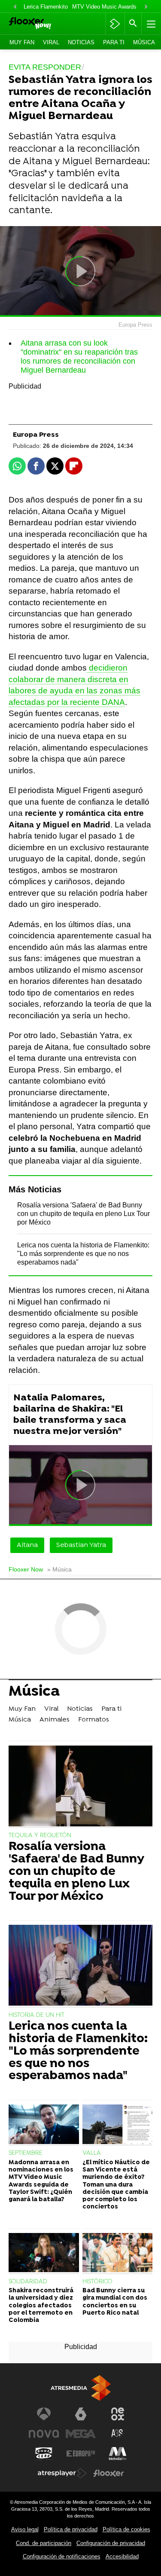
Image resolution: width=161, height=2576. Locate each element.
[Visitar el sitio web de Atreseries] (118, 2434)
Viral (51, 42)
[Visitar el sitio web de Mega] (81, 2434)
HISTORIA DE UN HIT (36, 2015)
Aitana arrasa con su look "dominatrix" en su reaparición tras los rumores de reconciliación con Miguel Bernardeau (79, 357)
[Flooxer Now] (41, 24)
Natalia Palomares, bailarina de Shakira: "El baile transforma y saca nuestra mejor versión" (70, 1415)
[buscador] (133, 24)
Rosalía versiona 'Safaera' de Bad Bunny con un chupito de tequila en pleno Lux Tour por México (84, 1214)
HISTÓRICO (97, 2282)
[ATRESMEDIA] (81, 2388)
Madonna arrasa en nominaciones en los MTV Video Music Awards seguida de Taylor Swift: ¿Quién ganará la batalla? (41, 2181)
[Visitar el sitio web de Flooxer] (109, 2473)
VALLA (92, 2153)
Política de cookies (126, 2529)
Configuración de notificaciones (62, 2556)
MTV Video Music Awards (104, 7)
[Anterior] (15, 7)
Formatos (94, 1720)
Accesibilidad (122, 2556)
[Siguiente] (146, 7)
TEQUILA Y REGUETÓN (40, 1836)
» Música (59, 1570)
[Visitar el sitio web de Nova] (44, 2434)
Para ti (114, 42)
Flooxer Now (26, 1570)
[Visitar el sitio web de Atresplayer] (62, 2473)
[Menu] (150, 24)
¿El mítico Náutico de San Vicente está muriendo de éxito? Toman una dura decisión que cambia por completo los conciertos (116, 2185)
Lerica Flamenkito (46, 7)
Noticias (81, 42)
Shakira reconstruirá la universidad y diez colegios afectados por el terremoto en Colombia (41, 2306)
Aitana (27, 1545)
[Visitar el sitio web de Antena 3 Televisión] (44, 2414)
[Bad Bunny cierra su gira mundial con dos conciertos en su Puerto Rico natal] (118, 2254)
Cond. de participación (44, 2543)
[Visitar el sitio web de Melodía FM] (118, 2453)
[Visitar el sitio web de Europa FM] (81, 2453)
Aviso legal (25, 2529)
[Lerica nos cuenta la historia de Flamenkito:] (80, 1966)
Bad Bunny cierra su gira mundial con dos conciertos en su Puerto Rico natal (115, 2302)
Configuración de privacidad (111, 2543)
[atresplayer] (115, 24)
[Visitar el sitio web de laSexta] (81, 2414)
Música (144, 42)
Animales (55, 1720)
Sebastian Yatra (81, 1545)
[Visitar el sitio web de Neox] (118, 2414)
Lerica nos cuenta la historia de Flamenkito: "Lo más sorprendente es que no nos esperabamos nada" (83, 1254)
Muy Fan (22, 42)
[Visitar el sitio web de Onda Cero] (44, 2453)
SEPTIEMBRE (26, 2153)
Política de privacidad (71, 2529)
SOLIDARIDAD (28, 2282)
